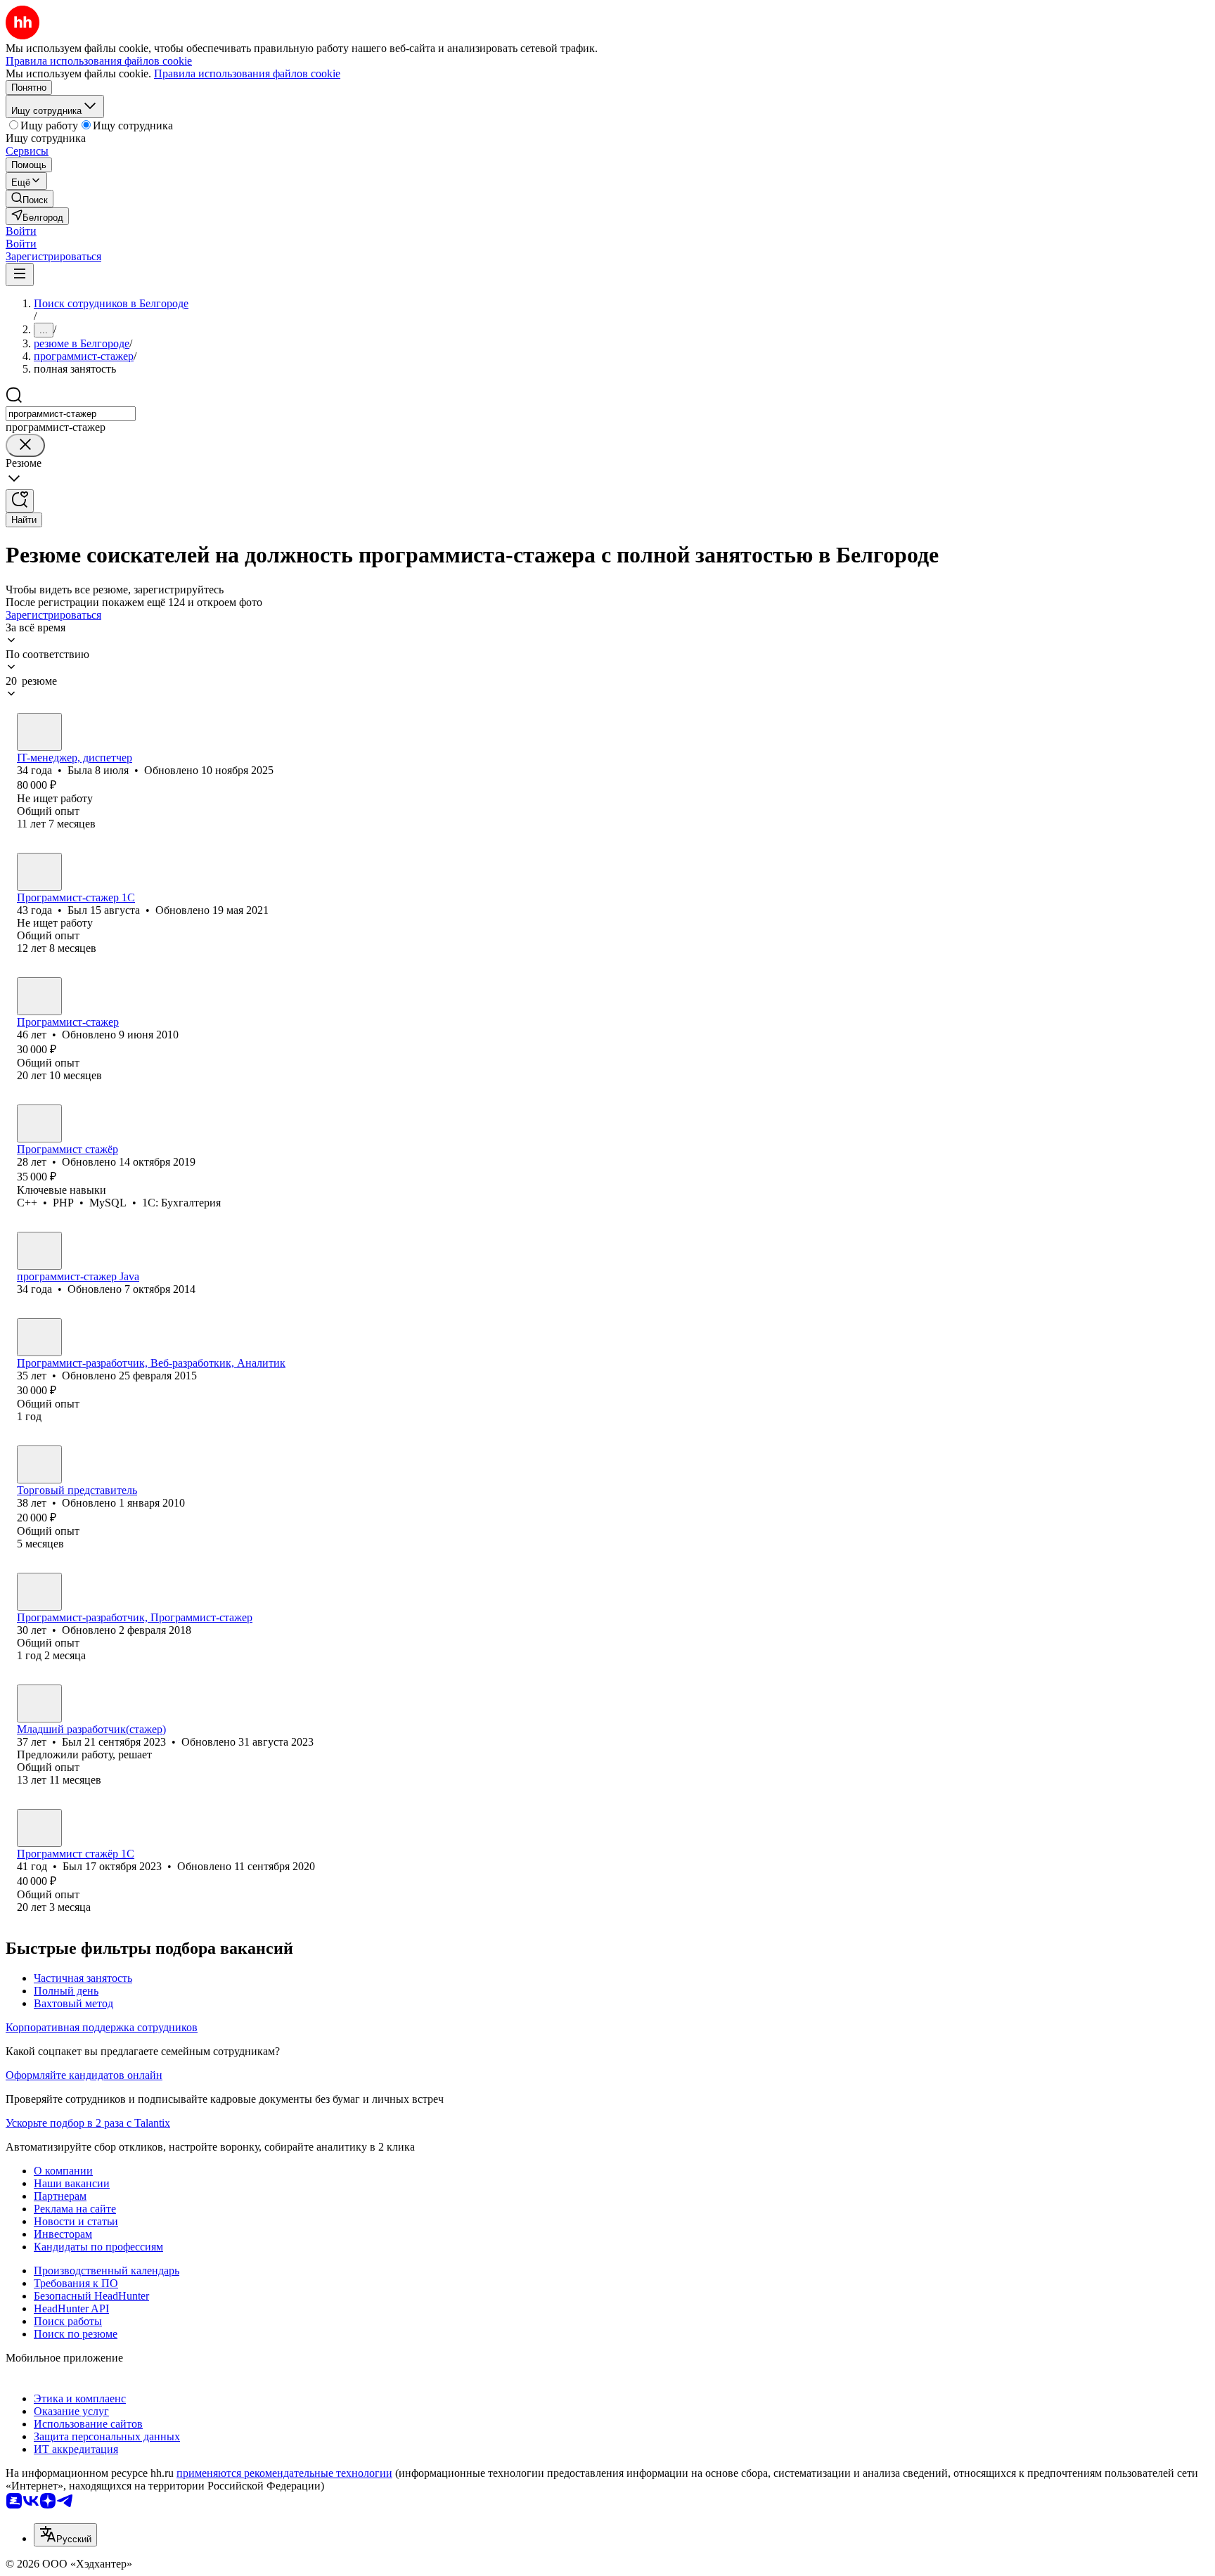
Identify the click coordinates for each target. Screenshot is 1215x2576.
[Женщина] (39, 732)
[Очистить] (25, 445)
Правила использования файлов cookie (247, 73)
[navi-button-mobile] (20, 275)
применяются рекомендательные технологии (284, 2473)
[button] (21, 231)
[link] (30, 199)
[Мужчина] (39, 872)
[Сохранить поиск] (20, 501)
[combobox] (71, 414)
